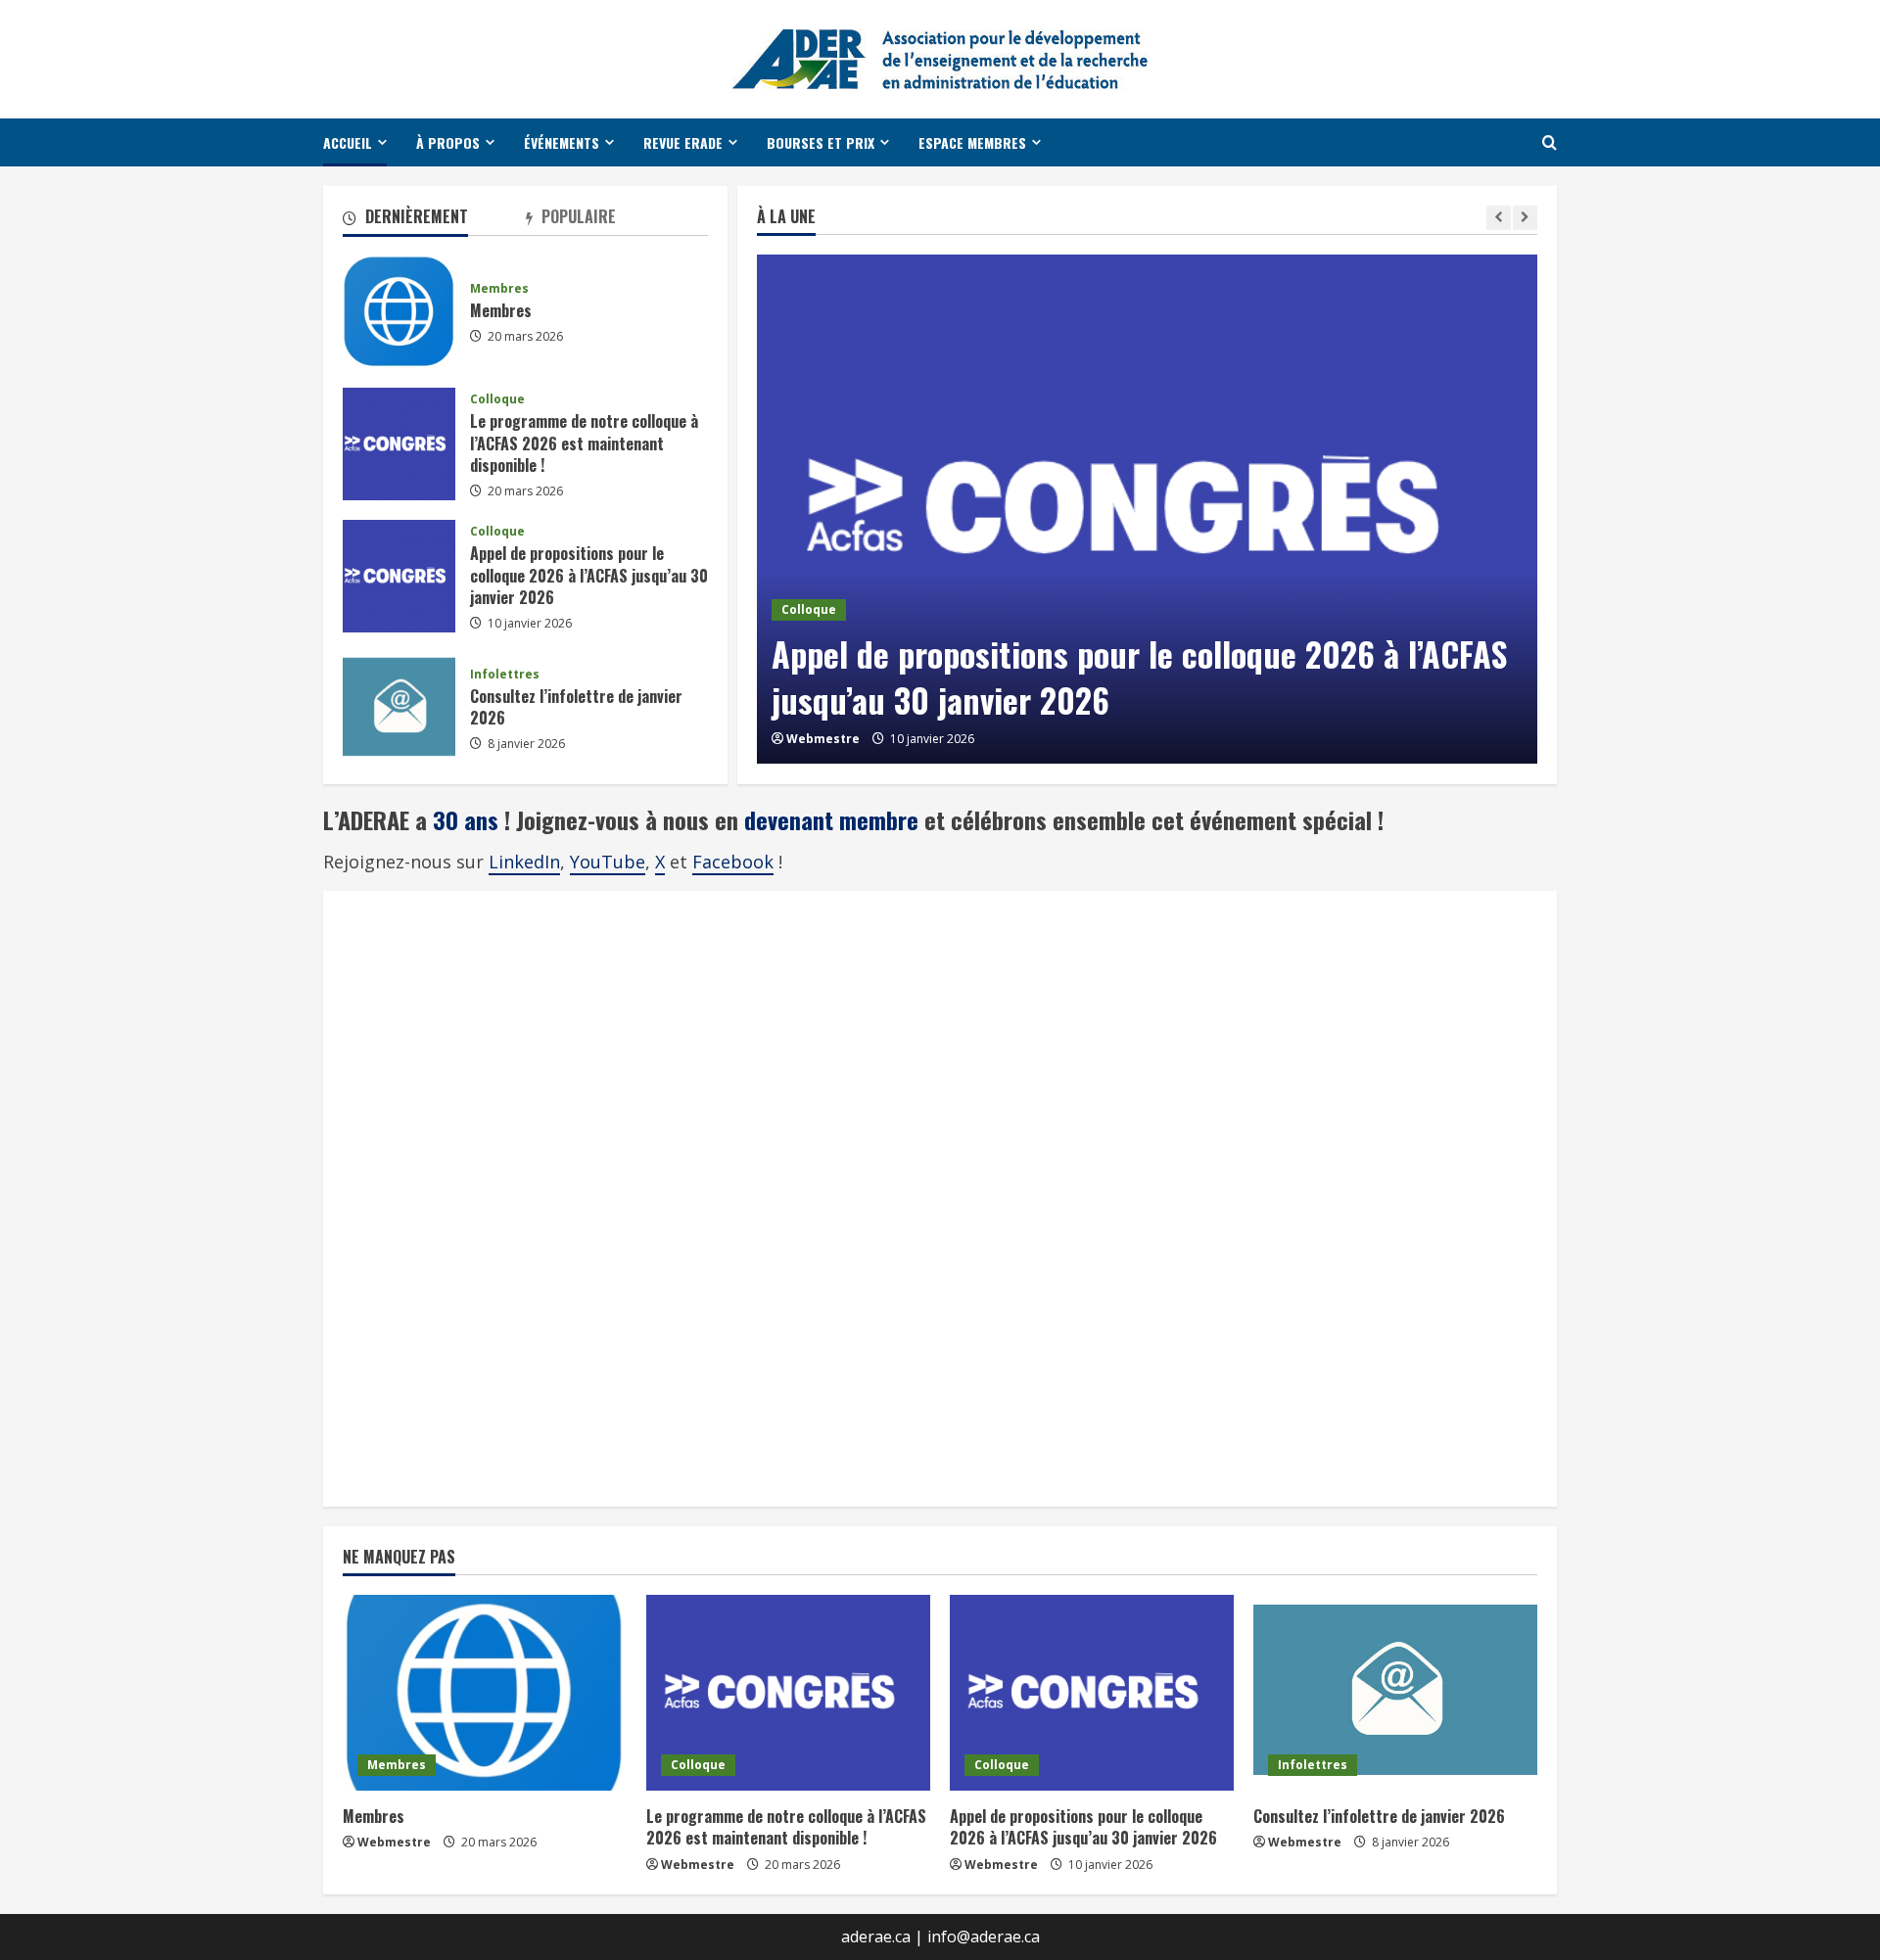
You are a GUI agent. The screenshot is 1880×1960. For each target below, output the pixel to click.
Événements (562, 142)
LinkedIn (524, 862)
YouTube (608, 862)
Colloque (809, 609)
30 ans (469, 819)
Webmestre (823, 739)
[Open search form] (1550, 142)
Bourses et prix (821, 142)
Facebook (733, 862)
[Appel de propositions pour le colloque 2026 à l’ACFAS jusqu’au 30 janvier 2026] (1147, 509)
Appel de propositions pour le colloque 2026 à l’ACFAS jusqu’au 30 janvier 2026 (1139, 677)
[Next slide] (1525, 218)
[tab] (434, 220)
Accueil (348, 142)
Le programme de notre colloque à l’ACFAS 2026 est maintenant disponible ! (399, 444)
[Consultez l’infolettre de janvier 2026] (1395, 1693)
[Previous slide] (1499, 218)
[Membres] (485, 1693)
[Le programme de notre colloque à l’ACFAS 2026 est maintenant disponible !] (788, 1693)
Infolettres (505, 675)
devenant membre (831, 819)
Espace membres (972, 142)
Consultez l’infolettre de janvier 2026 (399, 708)
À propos (448, 142)
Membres (399, 312)
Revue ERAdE (683, 142)
